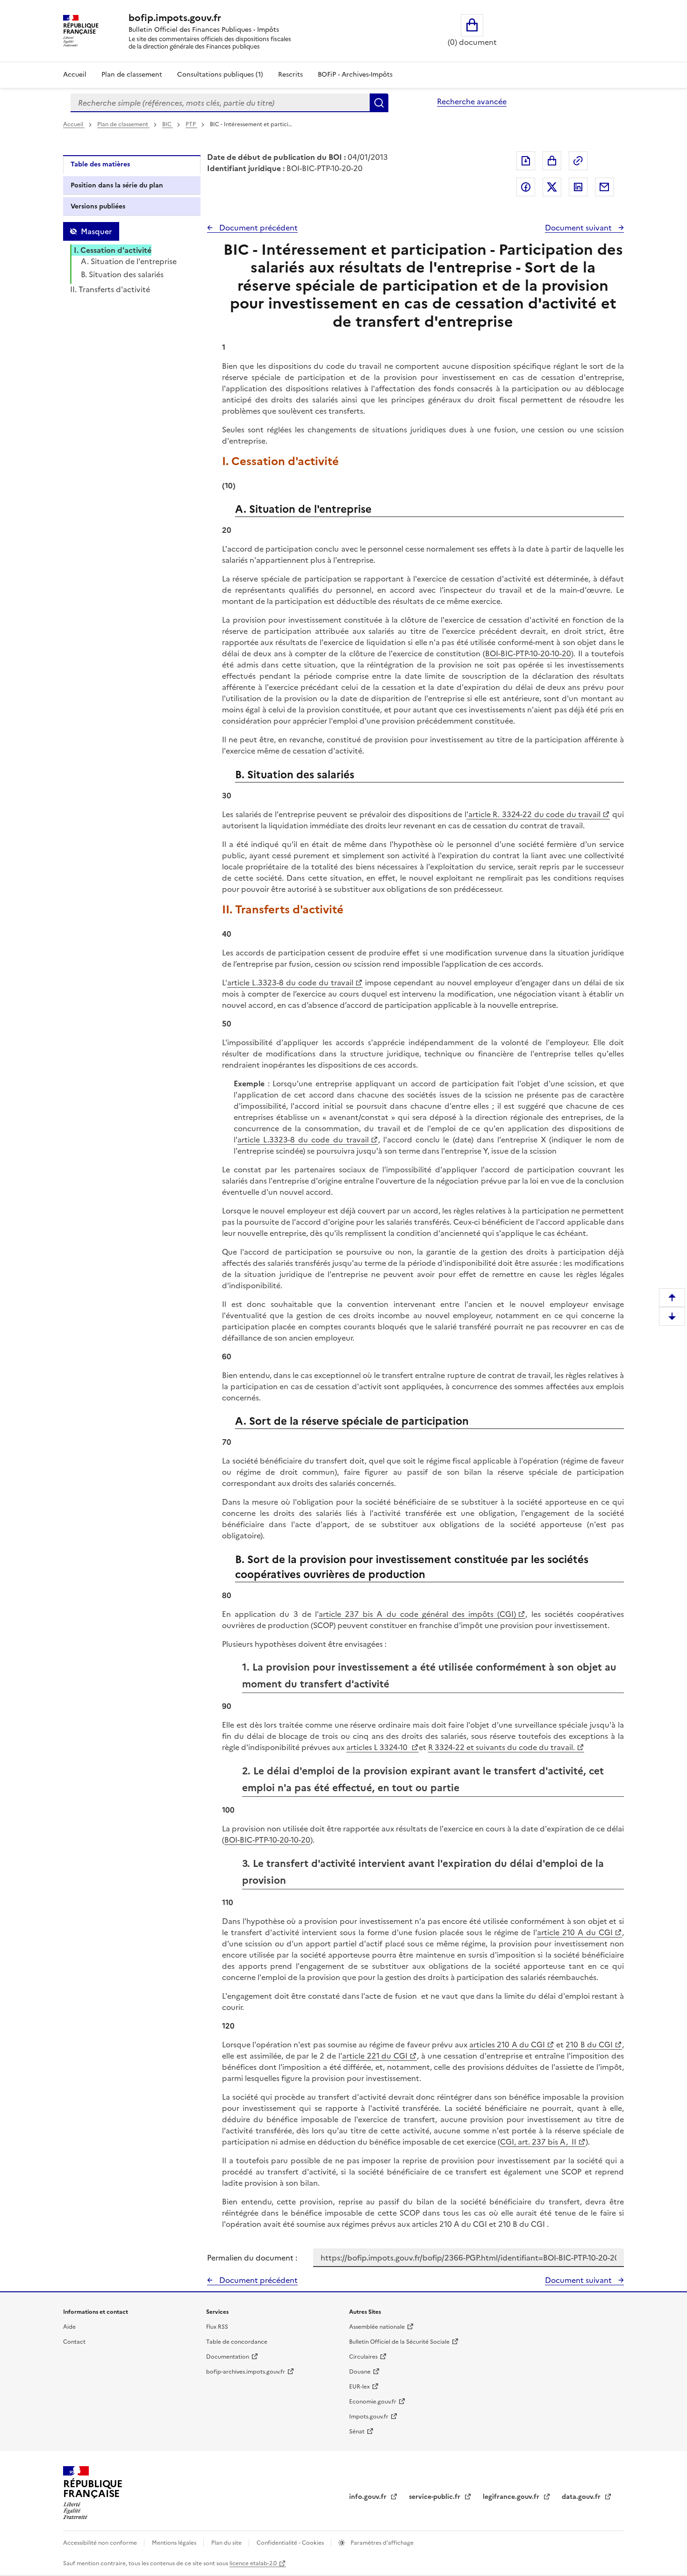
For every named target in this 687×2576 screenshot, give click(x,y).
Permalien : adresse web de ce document (578, 161)
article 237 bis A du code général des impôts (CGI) (418, 1614)
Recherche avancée (472, 101)
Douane (360, 2372)
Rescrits (290, 75)
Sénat (357, 2432)
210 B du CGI (589, 2045)
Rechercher (379, 103)
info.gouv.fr (369, 2497)
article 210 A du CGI (575, 1932)
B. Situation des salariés (122, 274)
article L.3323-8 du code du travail (290, 983)
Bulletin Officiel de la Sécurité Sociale (399, 2342)
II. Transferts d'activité (110, 289)
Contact (74, 2342)
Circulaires (363, 2357)
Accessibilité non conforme (101, 2543)
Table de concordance (237, 2342)
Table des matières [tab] (100, 164)
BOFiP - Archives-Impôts (355, 75)
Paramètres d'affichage (381, 2543)
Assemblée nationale (377, 2327)
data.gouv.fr (582, 2497)
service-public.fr (436, 2497)
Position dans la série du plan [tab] (117, 185)
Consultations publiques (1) (220, 75)
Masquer (96, 231)
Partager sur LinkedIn (578, 187)
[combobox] (220, 103)
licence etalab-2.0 (253, 2563)
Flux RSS (217, 2327)
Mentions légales (175, 2543)
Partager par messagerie (604, 187)
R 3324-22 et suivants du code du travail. (501, 1747)
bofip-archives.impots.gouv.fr (246, 2372)
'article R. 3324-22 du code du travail (534, 814)
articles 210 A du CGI (507, 2045)
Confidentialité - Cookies (291, 2543)
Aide (69, 2327)
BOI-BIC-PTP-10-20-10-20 (528, 653)
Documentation (228, 2357)
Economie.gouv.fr (373, 2402)
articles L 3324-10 (378, 1747)
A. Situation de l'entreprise (129, 261)
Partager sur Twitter (552, 187)
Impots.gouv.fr (369, 2417)
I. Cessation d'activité (113, 250)
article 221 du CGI (375, 2056)
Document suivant (579, 228)
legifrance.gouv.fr (512, 2497)
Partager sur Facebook (526, 187)
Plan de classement (132, 75)
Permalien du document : (252, 2258)
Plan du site (227, 2543)
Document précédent (258, 228)
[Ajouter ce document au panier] (552, 161)
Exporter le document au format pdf (526, 161)
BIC (168, 124)
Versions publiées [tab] (98, 206)
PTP (191, 124)
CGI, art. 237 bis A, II (538, 2142)
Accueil (75, 75)
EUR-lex (359, 2387)
